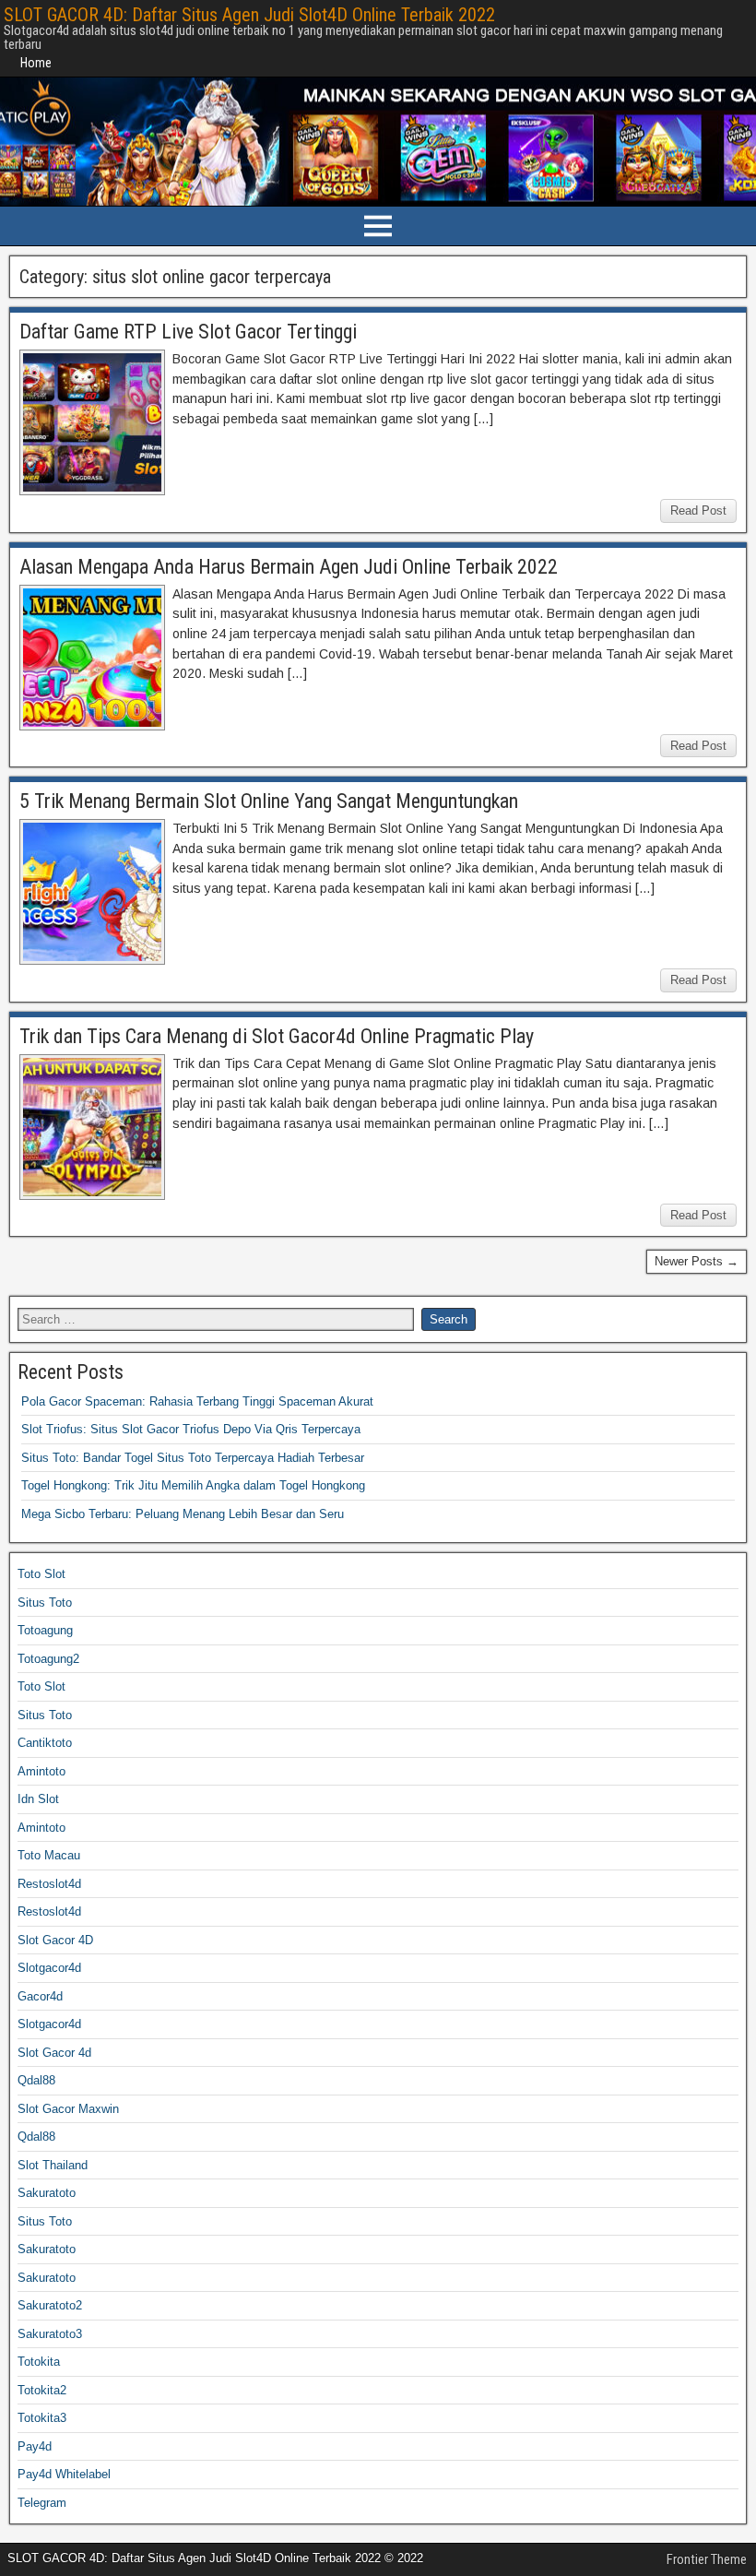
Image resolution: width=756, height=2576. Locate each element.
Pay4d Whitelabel (64, 2474)
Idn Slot (38, 1799)
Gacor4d (40, 1996)
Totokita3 (42, 2418)
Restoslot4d (49, 1884)
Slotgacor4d (49, 1968)
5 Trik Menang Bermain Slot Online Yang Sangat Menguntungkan (269, 801)
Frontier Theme (707, 2559)
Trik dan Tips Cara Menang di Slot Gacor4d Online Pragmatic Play (277, 1036)
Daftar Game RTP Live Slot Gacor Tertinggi (188, 332)
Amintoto (41, 1771)
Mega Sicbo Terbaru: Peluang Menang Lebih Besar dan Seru (183, 1514)
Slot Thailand (53, 2165)
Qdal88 (36, 2080)
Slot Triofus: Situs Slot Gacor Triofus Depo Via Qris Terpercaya (191, 1429)
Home (36, 63)
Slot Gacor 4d (54, 2053)
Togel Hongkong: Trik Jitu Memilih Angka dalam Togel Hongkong (193, 1485)
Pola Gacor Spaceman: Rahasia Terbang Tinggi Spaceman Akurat (197, 1401)
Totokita (39, 2362)
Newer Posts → (697, 1261)
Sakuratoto (47, 2193)
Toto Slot (41, 1574)
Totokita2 (42, 2390)
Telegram (42, 2503)
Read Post (698, 510)
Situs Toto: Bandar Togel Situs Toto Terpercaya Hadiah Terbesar (193, 1458)
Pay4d (35, 2446)
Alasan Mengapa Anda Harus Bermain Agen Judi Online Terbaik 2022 (289, 567)
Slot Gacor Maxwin (68, 2109)
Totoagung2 (48, 1659)
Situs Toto (45, 1603)
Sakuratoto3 (50, 2334)
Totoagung (45, 1630)
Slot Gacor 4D (55, 1940)
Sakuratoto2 (50, 2305)
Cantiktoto (45, 1743)
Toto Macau (49, 1855)
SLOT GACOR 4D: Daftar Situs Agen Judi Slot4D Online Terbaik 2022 (249, 15)
